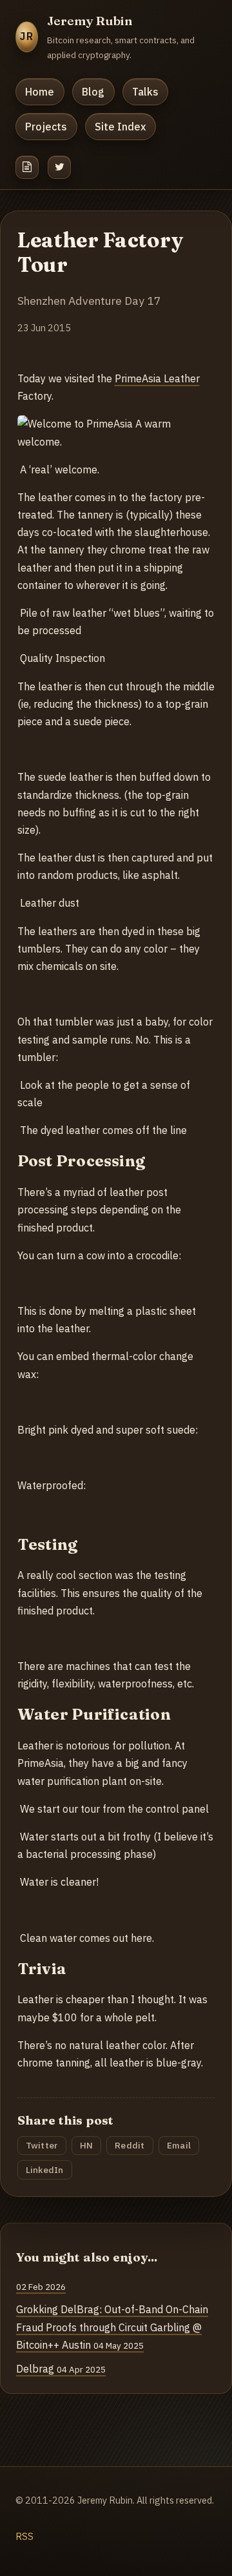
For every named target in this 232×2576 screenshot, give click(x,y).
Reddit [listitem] (130, 2145)
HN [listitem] (87, 2145)
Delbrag (61, 2369)
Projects (46, 127)
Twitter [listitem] (42, 2145)
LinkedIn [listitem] (45, 2170)
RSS (24, 2536)
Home (40, 92)
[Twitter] (59, 167)
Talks (145, 92)
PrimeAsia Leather (157, 378)
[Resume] (27, 167)
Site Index (120, 127)
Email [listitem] (179, 2145)
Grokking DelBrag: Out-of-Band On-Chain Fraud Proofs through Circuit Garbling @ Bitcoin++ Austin (112, 2327)
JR (27, 36)
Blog (93, 92)
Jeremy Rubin (90, 21)
